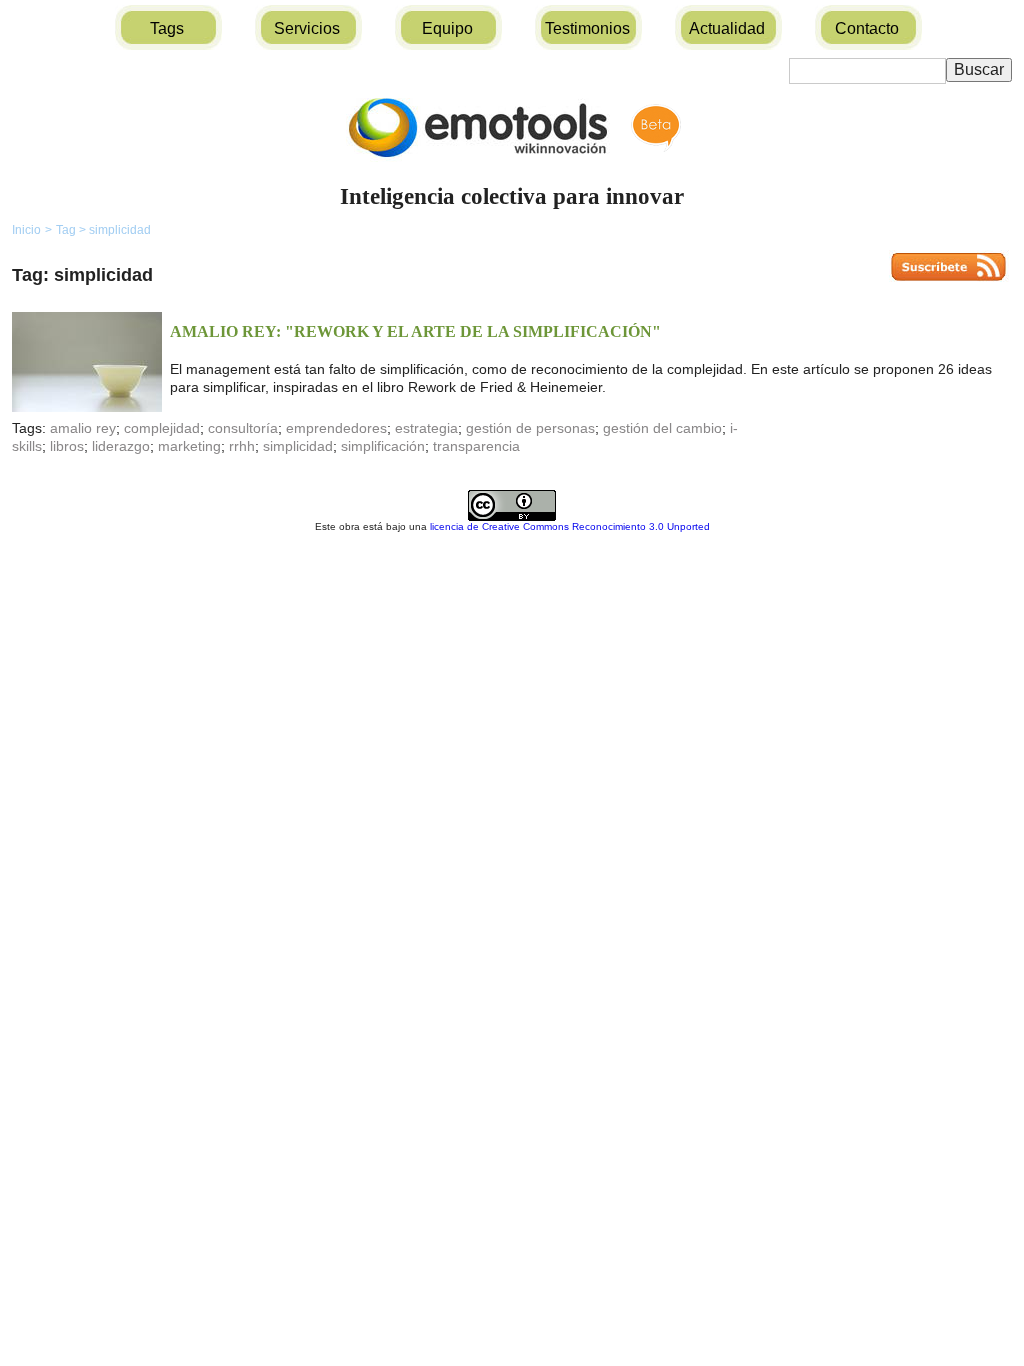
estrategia (426, 428)
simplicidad (120, 230)
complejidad (162, 428)
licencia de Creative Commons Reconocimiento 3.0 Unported (570, 526)
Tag (71, 230)
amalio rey (83, 428)
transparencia (476, 446)
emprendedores (336, 428)
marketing (189, 446)
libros (67, 446)
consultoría (243, 428)
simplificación (383, 446)
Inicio (26, 230)
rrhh (242, 446)
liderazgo (121, 446)
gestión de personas (530, 428)
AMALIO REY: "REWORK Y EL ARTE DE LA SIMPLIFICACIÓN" (415, 331)
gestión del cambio (662, 428)
